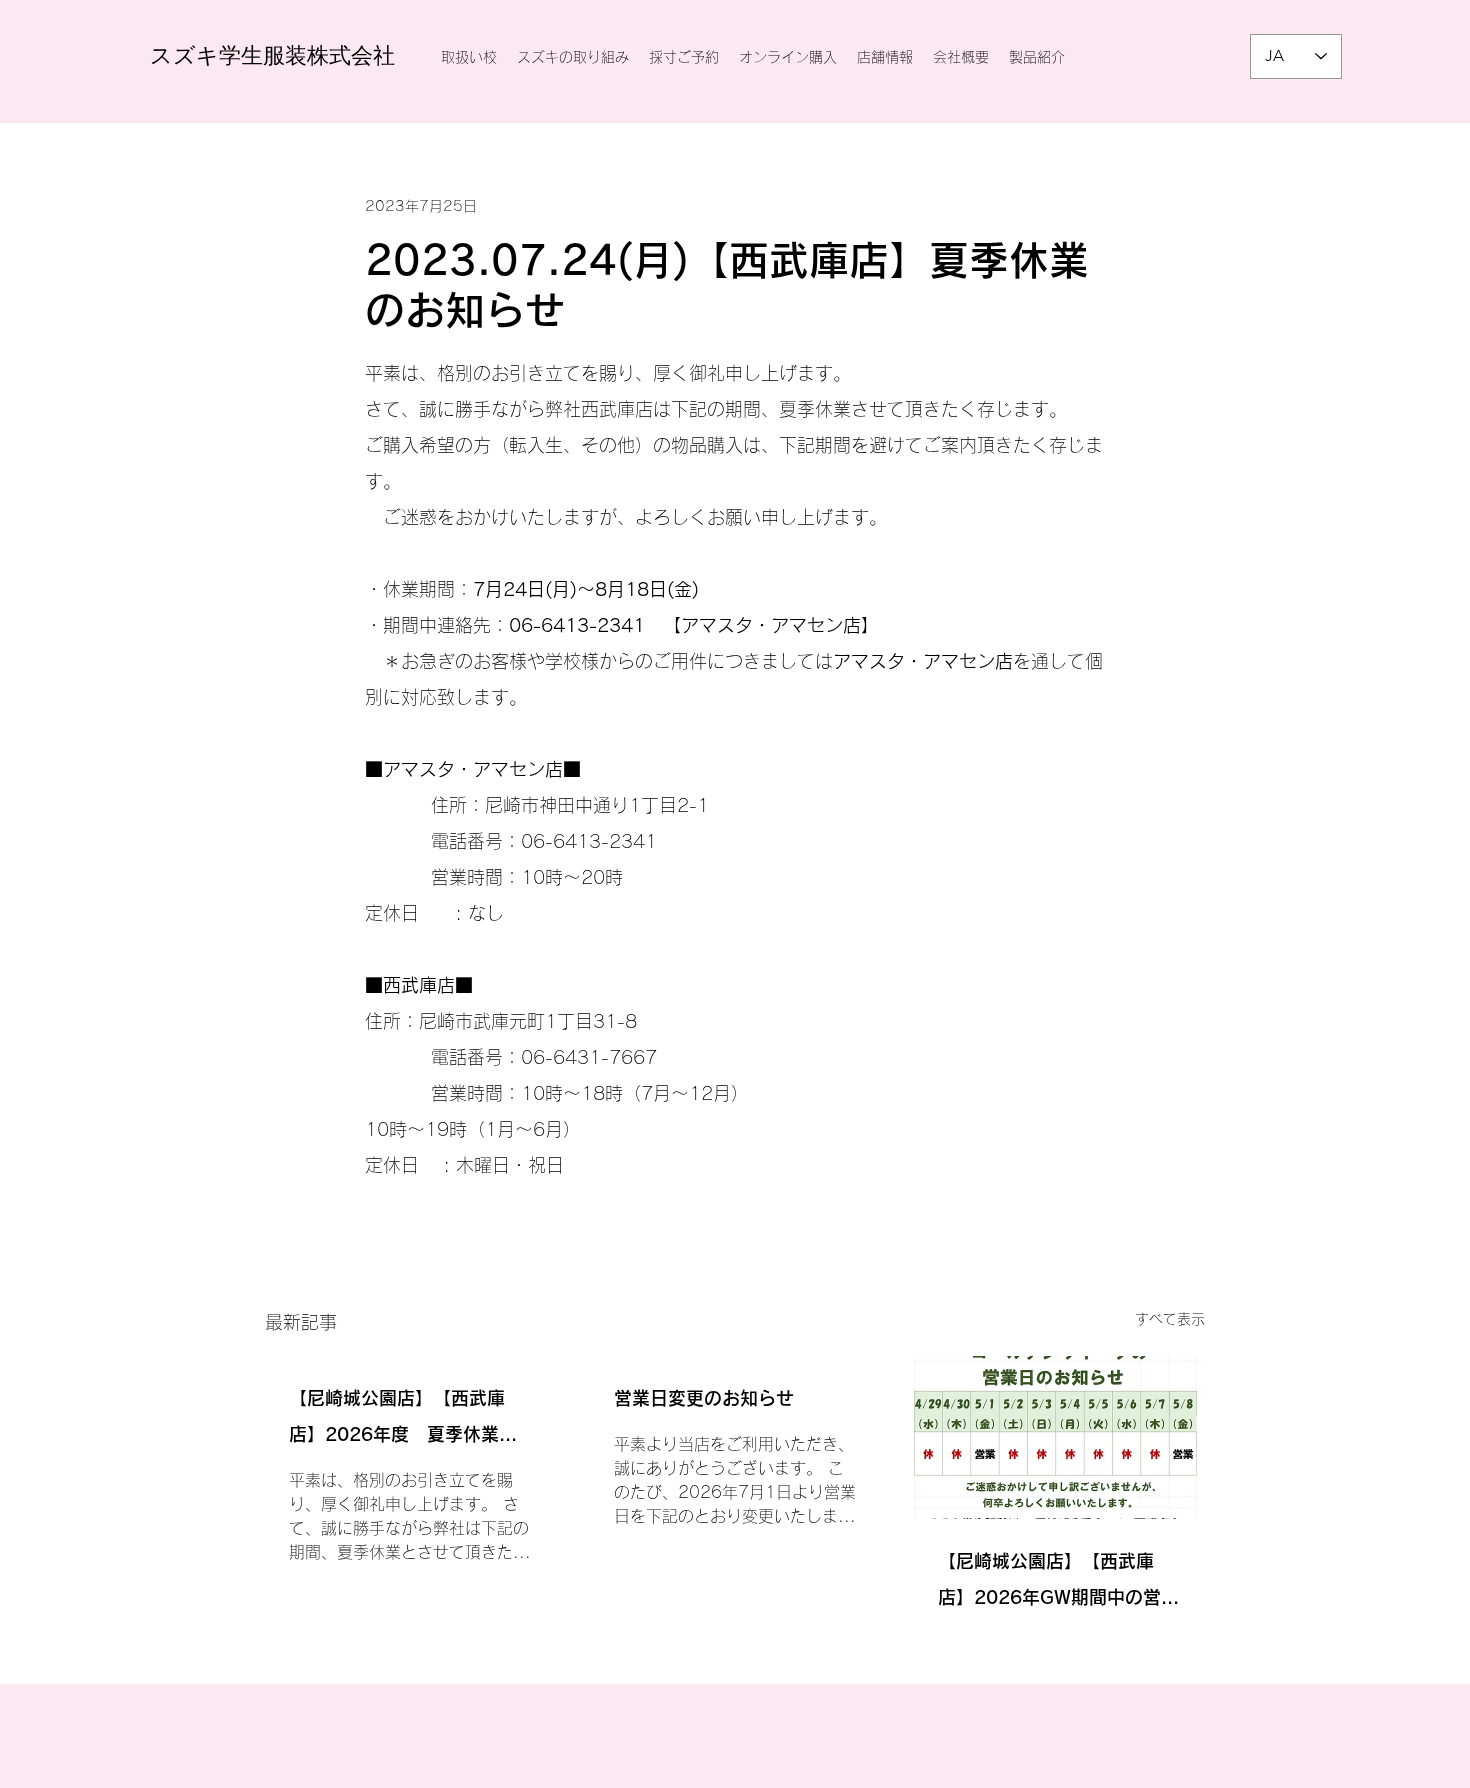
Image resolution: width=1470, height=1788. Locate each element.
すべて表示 (1170, 1319)
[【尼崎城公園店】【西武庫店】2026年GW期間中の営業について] (1059, 1437)
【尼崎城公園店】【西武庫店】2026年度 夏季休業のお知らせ (403, 1420)
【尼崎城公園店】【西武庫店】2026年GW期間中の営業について (1058, 1583)
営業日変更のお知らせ (704, 1398)
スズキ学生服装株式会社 (272, 55)
